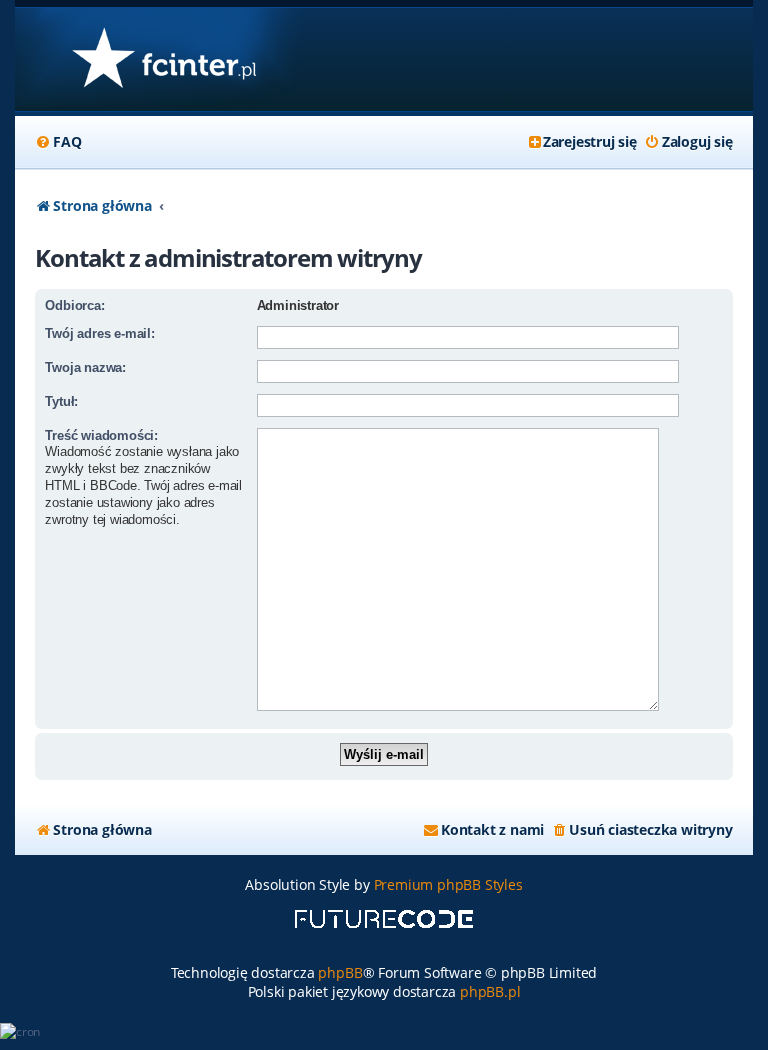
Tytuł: (61, 401)
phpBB (340, 972)
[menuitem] (58, 142)
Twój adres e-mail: (99, 333)
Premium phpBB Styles (448, 884)
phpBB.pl (490, 991)
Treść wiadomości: (101, 435)
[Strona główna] (163, 59)
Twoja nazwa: (85, 367)
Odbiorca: (74, 305)
